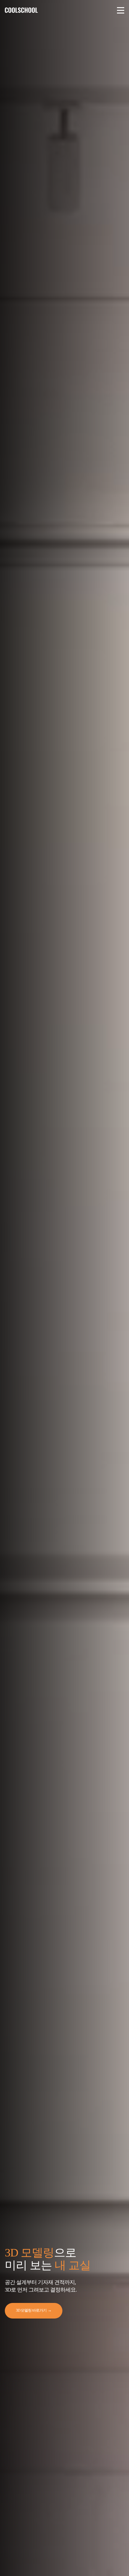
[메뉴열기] (121, 10)
